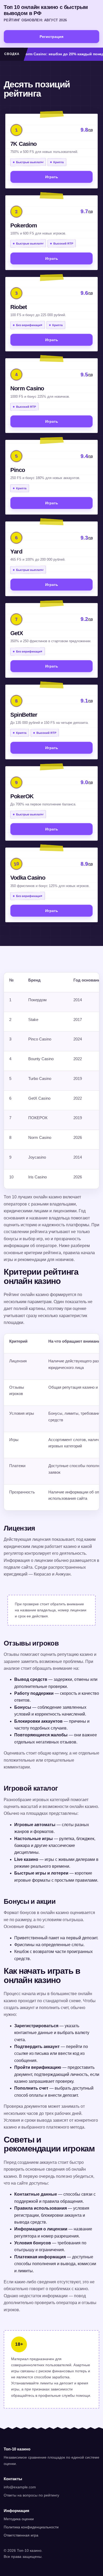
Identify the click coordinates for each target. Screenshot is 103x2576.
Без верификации (29, 325)
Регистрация (51, 37)
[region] (51, 1081)
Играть (52, 177)
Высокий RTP (63, 244)
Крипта (58, 162)
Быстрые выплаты (30, 162)
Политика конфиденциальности (31, 2527)
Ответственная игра (21, 2535)
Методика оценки (19, 2519)
